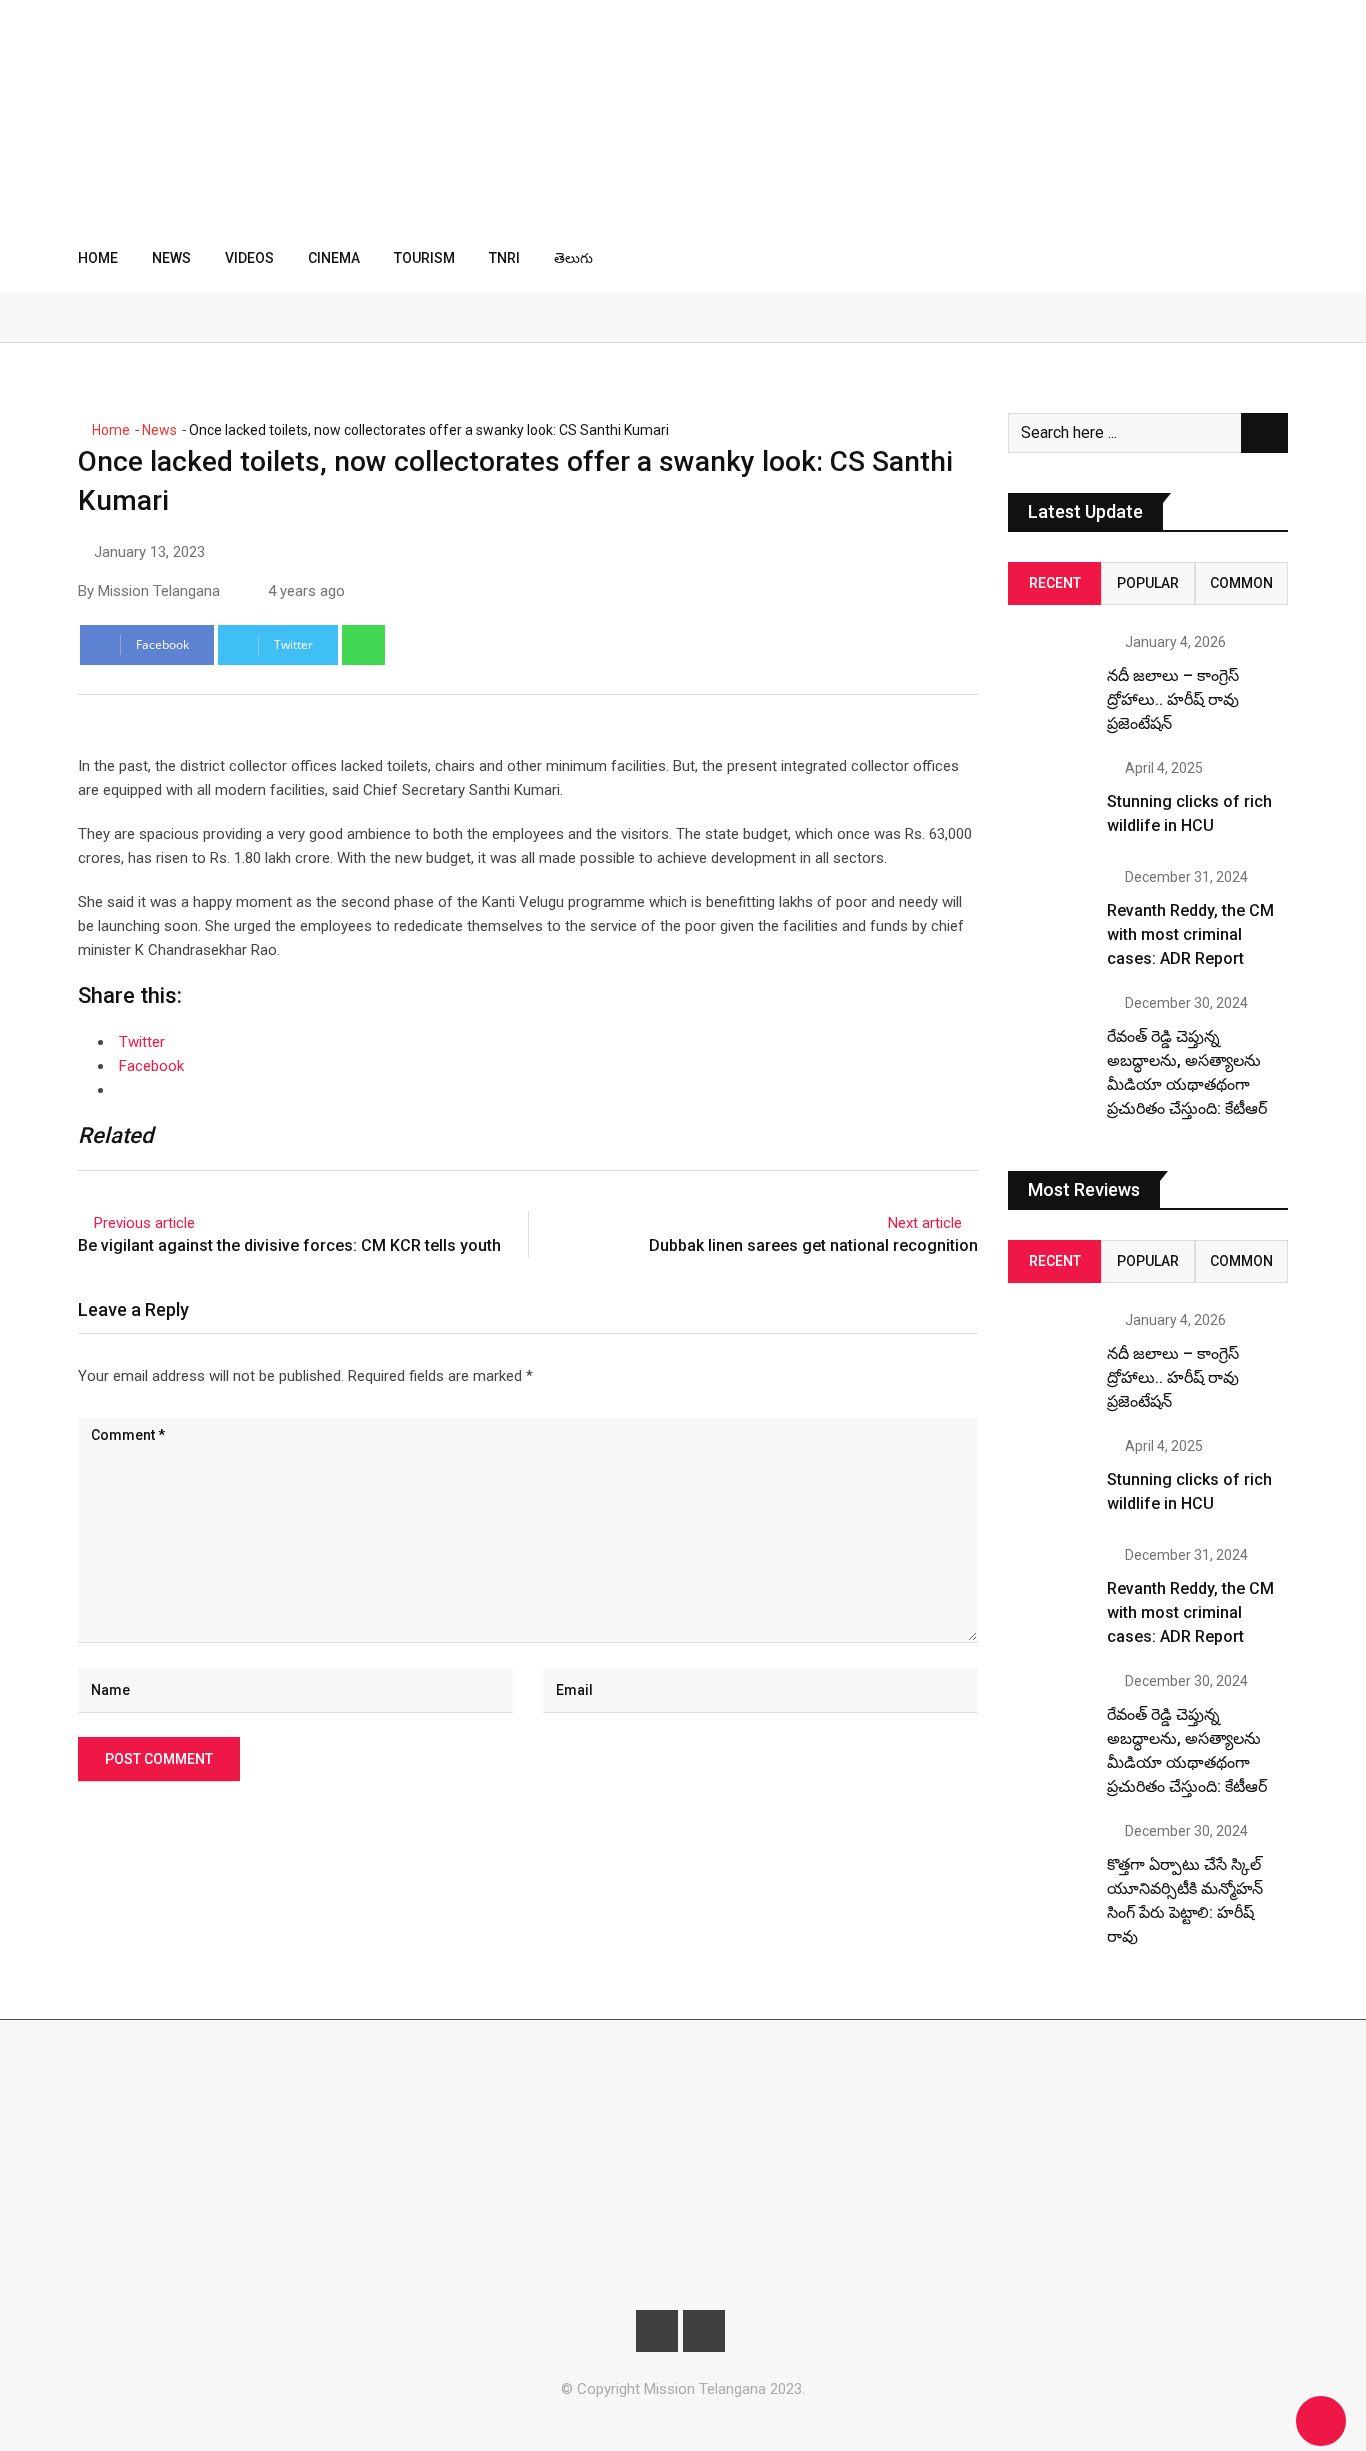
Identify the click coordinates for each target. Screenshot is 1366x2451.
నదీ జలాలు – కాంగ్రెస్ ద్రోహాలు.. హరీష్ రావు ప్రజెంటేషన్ (1173, 699)
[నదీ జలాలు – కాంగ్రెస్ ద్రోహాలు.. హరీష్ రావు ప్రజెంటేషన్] (1050, 677)
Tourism (424, 258)
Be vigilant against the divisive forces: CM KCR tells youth (289, 1245)
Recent (1055, 583)
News (171, 258)
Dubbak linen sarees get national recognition (813, 1245)
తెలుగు (573, 258)
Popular (1148, 583)
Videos (249, 258)
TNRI (504, 258)
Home (98, 258)
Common (1241, 583)
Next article (925, 1223)
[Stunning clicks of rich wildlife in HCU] (1050, 803)
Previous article (144, 1223)
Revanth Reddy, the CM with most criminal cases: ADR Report (1190, 934)
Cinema (334, 258)
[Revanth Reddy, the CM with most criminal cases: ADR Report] (1050, 912)
